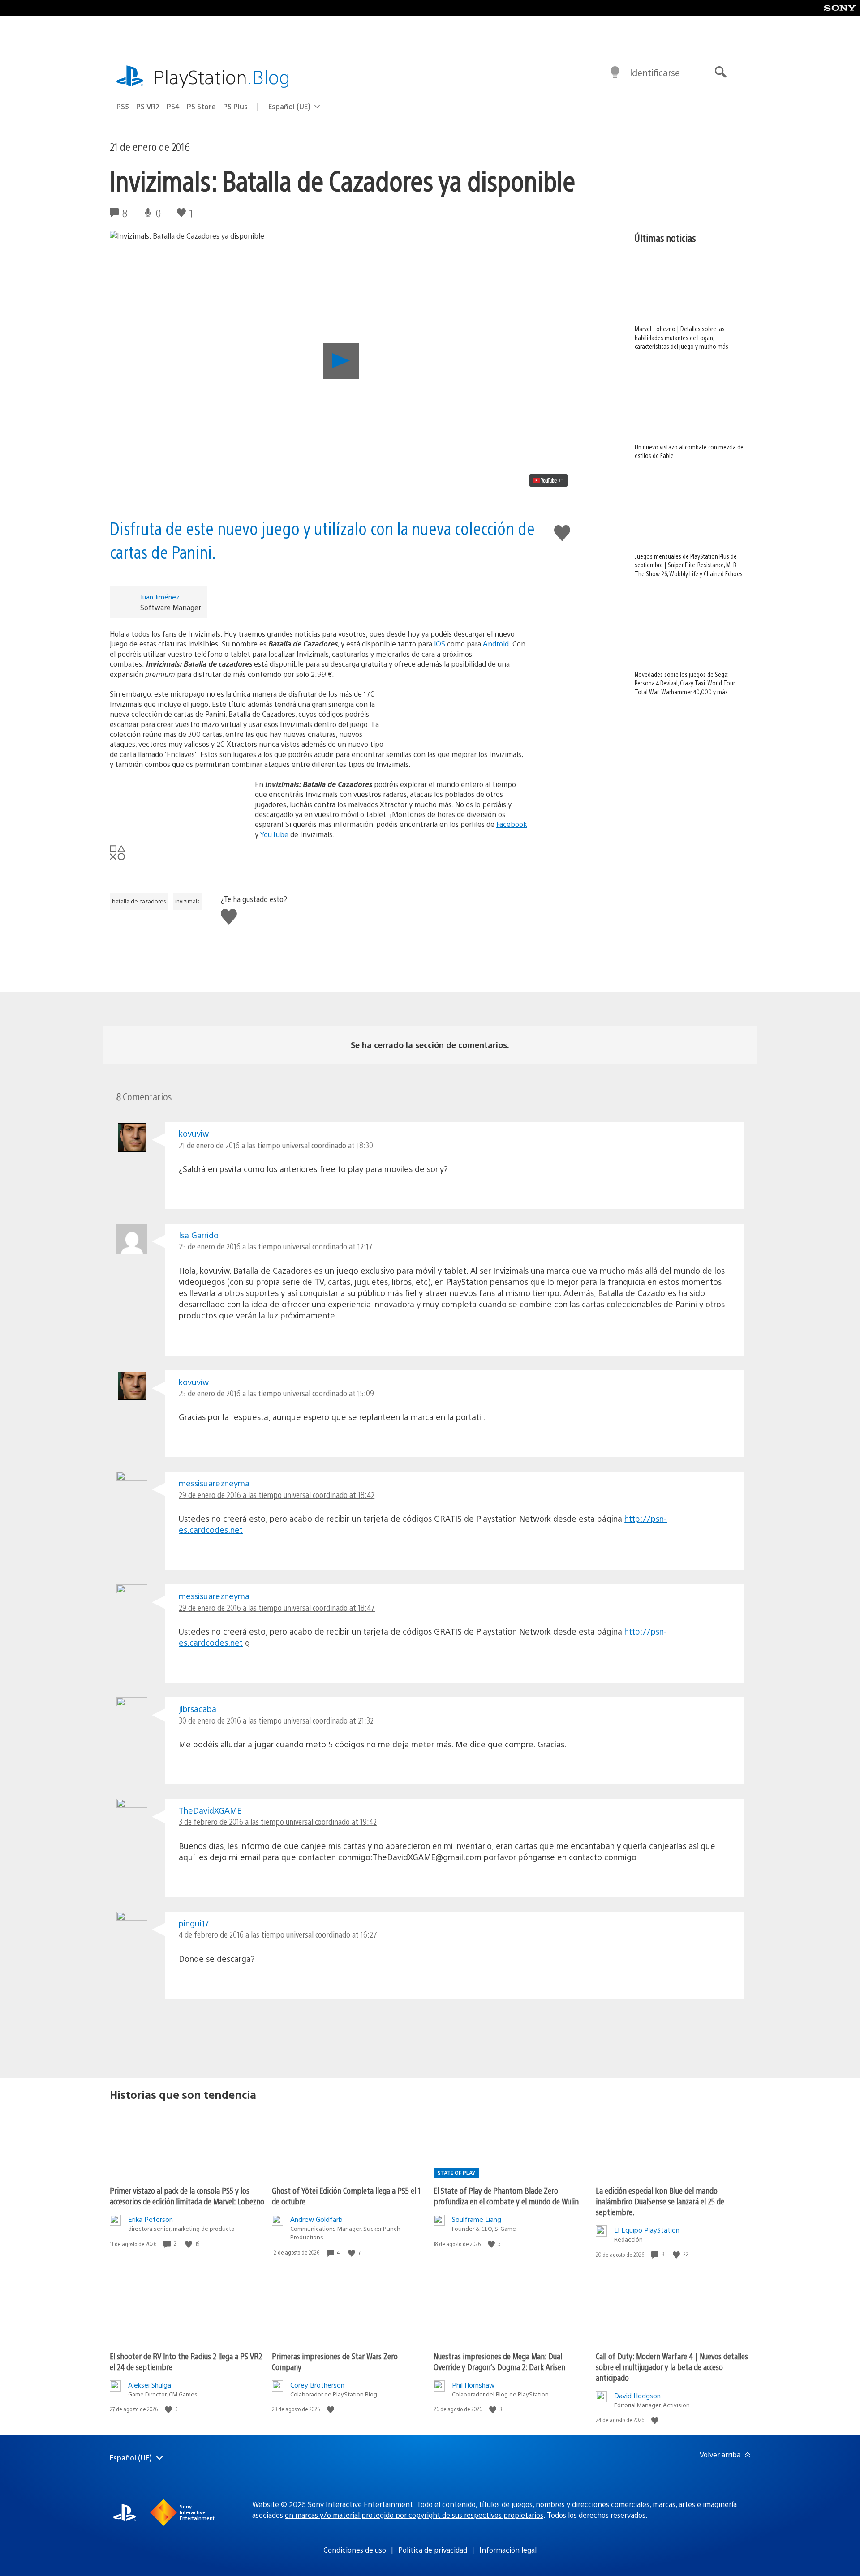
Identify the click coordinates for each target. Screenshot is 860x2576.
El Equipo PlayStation (647, 2230)
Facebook (512, 824)
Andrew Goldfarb (316, 2219)
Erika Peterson (150, 2219)
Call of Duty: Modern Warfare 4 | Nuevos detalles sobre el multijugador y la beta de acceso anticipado (672, 2367)
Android (496, 644)
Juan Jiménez (160, 597)
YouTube (274, 834)
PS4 (173, 106)
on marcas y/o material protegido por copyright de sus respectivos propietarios (414, 2515)
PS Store (201, 106)
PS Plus (235, 106)
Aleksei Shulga (150, 2385)
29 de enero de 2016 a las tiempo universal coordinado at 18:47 (277, 1607)
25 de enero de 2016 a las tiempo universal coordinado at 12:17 (276, 1246)
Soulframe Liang (477, 2219)
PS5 (123, 106)
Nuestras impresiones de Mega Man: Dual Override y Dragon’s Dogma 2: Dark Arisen (499, 2361)
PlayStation (222, 76)
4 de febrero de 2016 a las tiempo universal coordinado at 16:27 (278, 1934)
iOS (440, 644)
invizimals (187, 901)
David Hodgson (637, 2395)
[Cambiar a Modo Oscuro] (615, 73)
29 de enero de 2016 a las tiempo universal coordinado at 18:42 (277, 1495)
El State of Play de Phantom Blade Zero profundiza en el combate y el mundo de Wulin (506, 2196)
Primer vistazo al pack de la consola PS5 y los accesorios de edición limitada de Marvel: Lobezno (187, 2196)
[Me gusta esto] (189, 2244)
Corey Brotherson (317, 2385)
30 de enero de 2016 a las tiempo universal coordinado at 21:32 (276, 1720)
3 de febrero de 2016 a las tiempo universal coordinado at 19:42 (278, 1821)
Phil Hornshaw (473, 2385)
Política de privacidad (433, 2550)
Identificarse (655, 72)
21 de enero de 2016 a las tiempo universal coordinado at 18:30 (276, 1145)
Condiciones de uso (355, 2550)
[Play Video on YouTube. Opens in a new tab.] (548, 480)
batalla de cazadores (139, 901)
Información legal (508, 2550)
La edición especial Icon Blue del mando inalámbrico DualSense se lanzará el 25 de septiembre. (660, 2201)
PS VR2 (148, 106)
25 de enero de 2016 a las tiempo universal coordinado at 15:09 (276, 1393)
